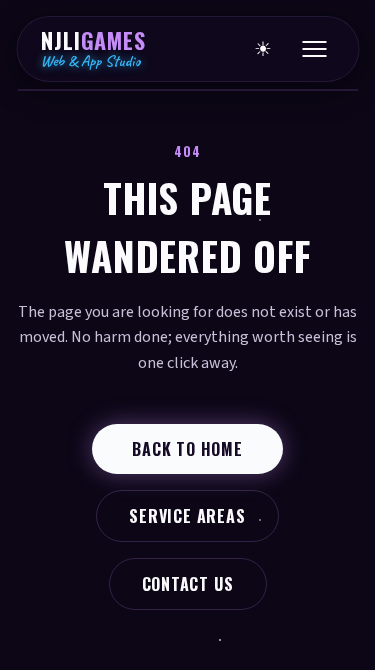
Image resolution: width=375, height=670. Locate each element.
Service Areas (187, 516)
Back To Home (187, 449)
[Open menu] (314, 49)
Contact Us (188, 584)
